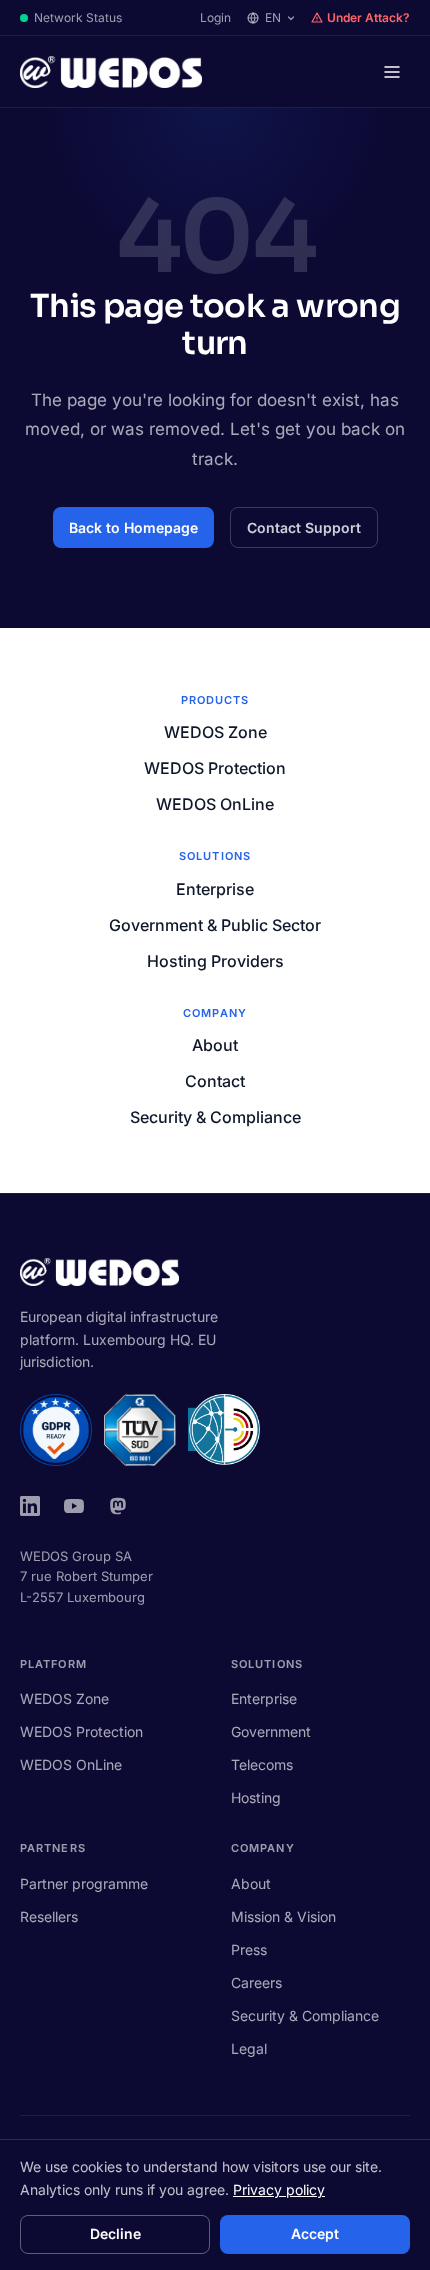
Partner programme (84, 1883)
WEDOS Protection (215, 768)
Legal (249, 2048)
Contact (215, 1081)
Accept (315, 2233)
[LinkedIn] (30, 1506)
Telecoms (262, 1764)
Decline (115, 2233)
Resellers (49, 1916)
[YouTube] (74, 1506)
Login (215, 17)
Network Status (78, 17)
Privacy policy (279, 2189)
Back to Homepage (133, 527)
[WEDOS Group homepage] (111, 72)
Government (271, 1731)
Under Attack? (368, 17)
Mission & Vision (283, 1916)
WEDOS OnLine (215, 804)
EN (273, 17)
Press (249, 1949)
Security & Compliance (215, 1117)
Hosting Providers (215, 961)
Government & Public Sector (215, 925)
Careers (256, 1982)
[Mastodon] (118, 1506)
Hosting (256, 1797)
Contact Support (304, 527)
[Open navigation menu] (392, 72)
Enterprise (215, 889)
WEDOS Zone (215, 732)
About (215, 1045)
